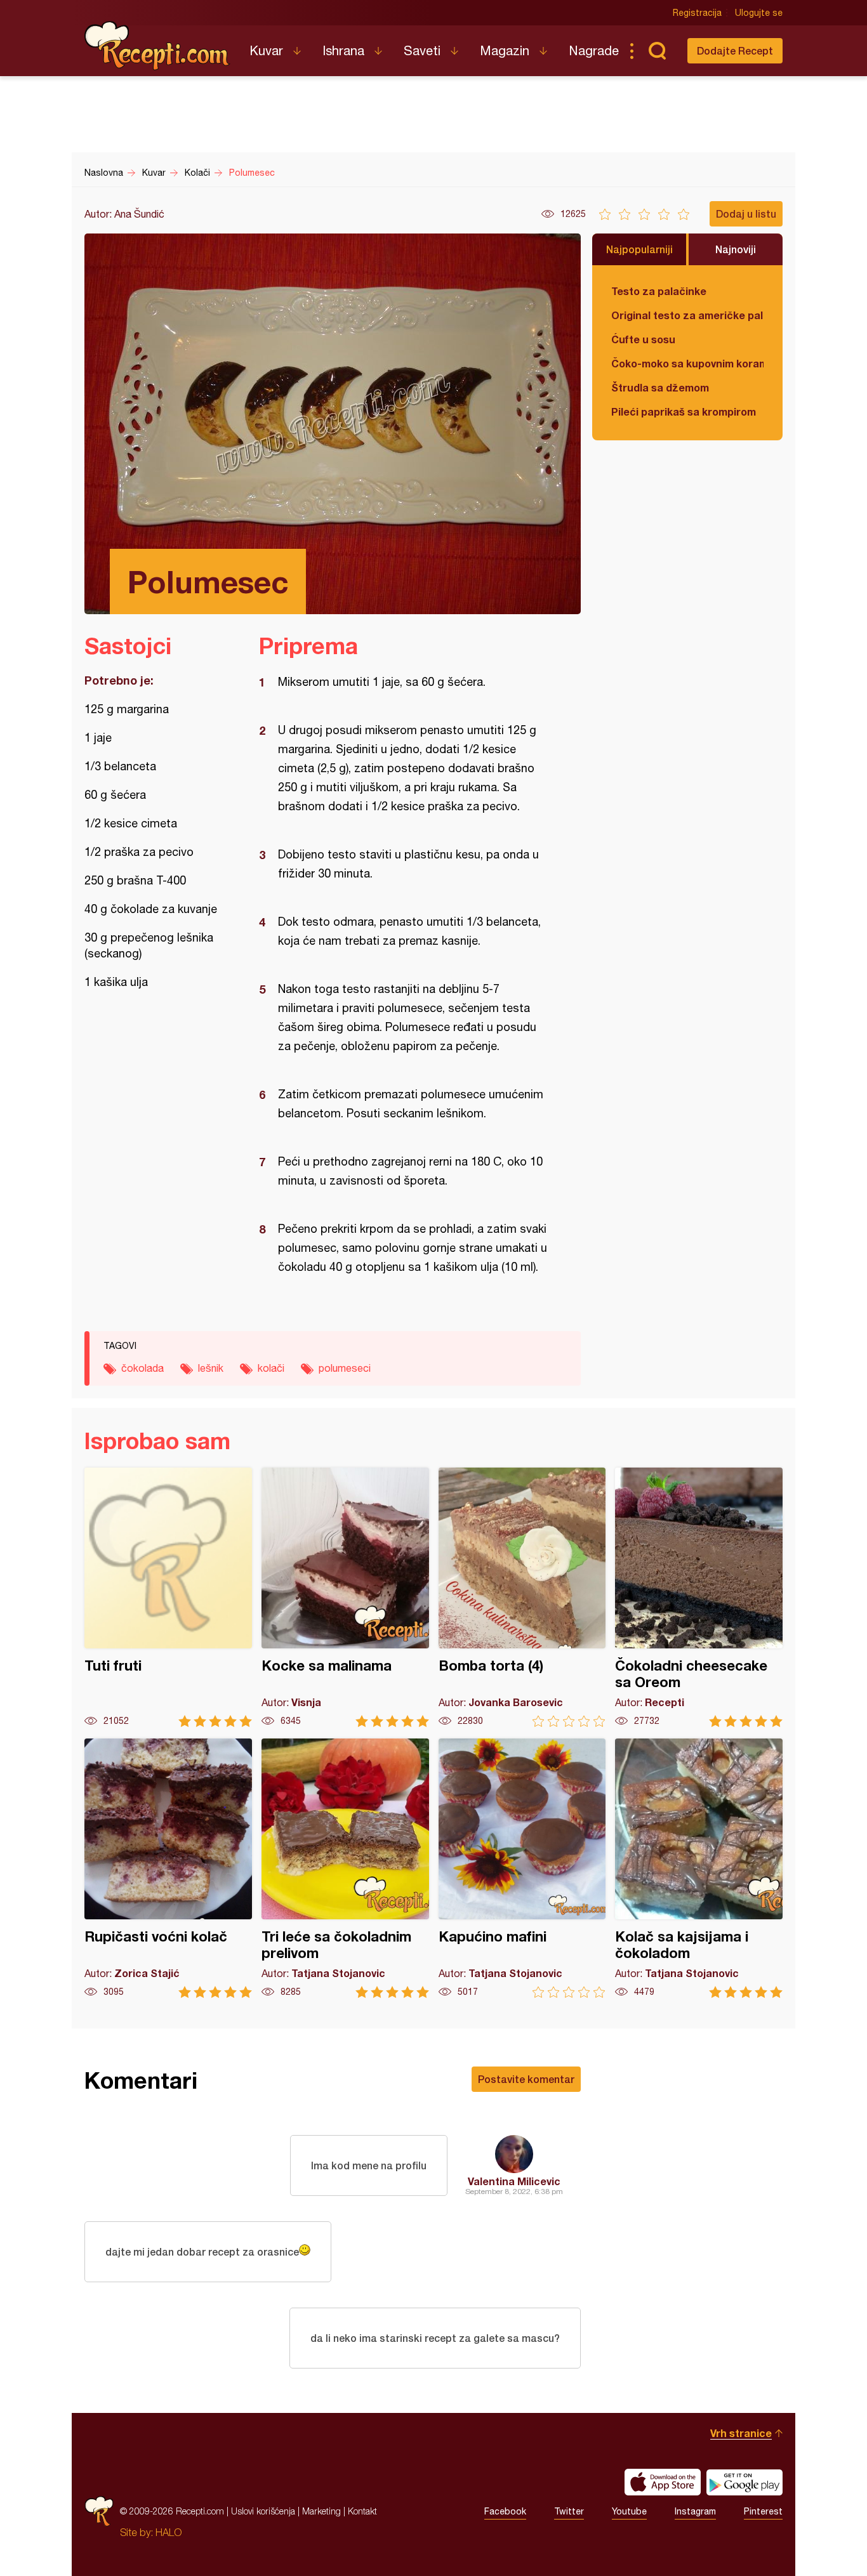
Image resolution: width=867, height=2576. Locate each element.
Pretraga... (657, 51)
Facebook (505, 2511)
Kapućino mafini (522, 1868)
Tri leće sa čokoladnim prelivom (345, 1868)
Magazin (505, 50)
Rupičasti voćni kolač (168, 1868)
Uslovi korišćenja (263, 2511)
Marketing (321, 2511)
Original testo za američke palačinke (687, 315)
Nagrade (594, 50)
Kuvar (266, 50)
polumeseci (345, 1368)
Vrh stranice (741, 2433)
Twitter (569, 2511)
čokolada (142, 1368)
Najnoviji (736, 249)
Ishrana (343, 50)
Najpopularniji (639, 249)
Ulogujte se (759, 13)
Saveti (422, 50)
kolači (271, 1368)
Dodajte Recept (735, 50)
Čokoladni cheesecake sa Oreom (699, 1597)
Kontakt (362, 2511)
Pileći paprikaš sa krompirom (684, 411)
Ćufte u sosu (643, 339)
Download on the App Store (663, 2482)
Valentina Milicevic (514, 2181)
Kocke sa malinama (345, 1597)
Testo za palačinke (659, 291)
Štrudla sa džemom (660, 387)
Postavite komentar (526, 2079)
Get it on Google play (745, 2482)
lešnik (211, 1368)
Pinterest (763, 2511)
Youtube (629, 2511)
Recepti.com (157, 46)
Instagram (695, 2511)
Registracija (697, 13)
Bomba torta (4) (522, 1597)
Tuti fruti (168, 1597)
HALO (169, 2532)
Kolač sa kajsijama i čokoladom (699, 1868)
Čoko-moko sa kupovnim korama (687, 363)
